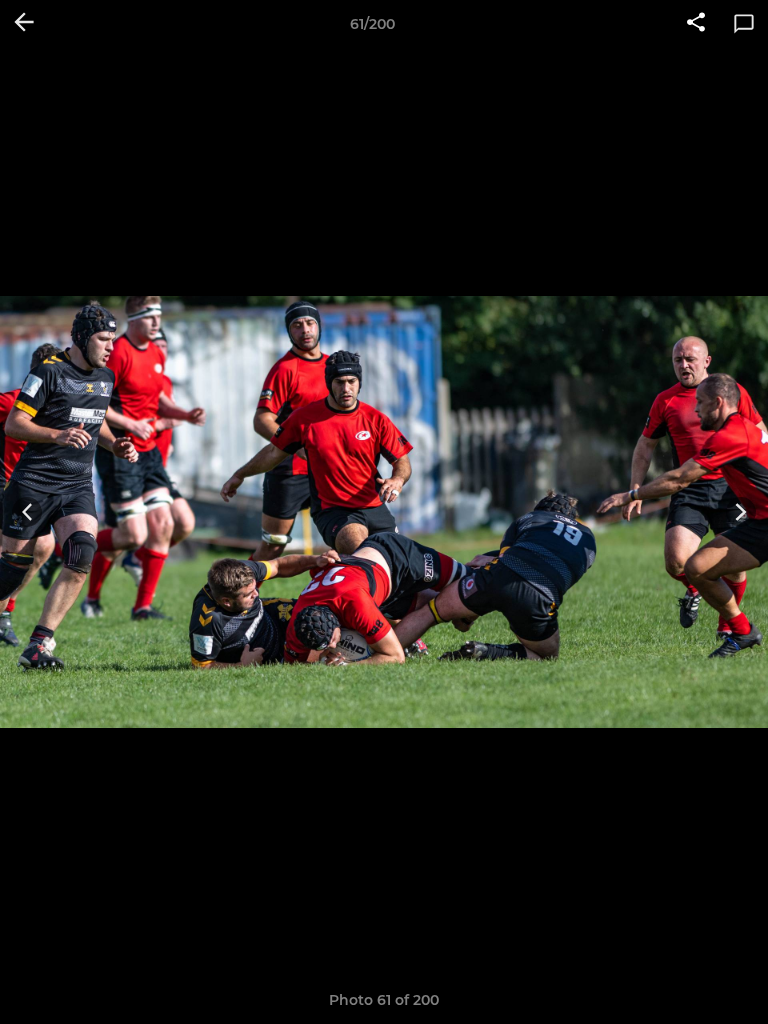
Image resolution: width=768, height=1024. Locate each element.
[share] (696, 24)
